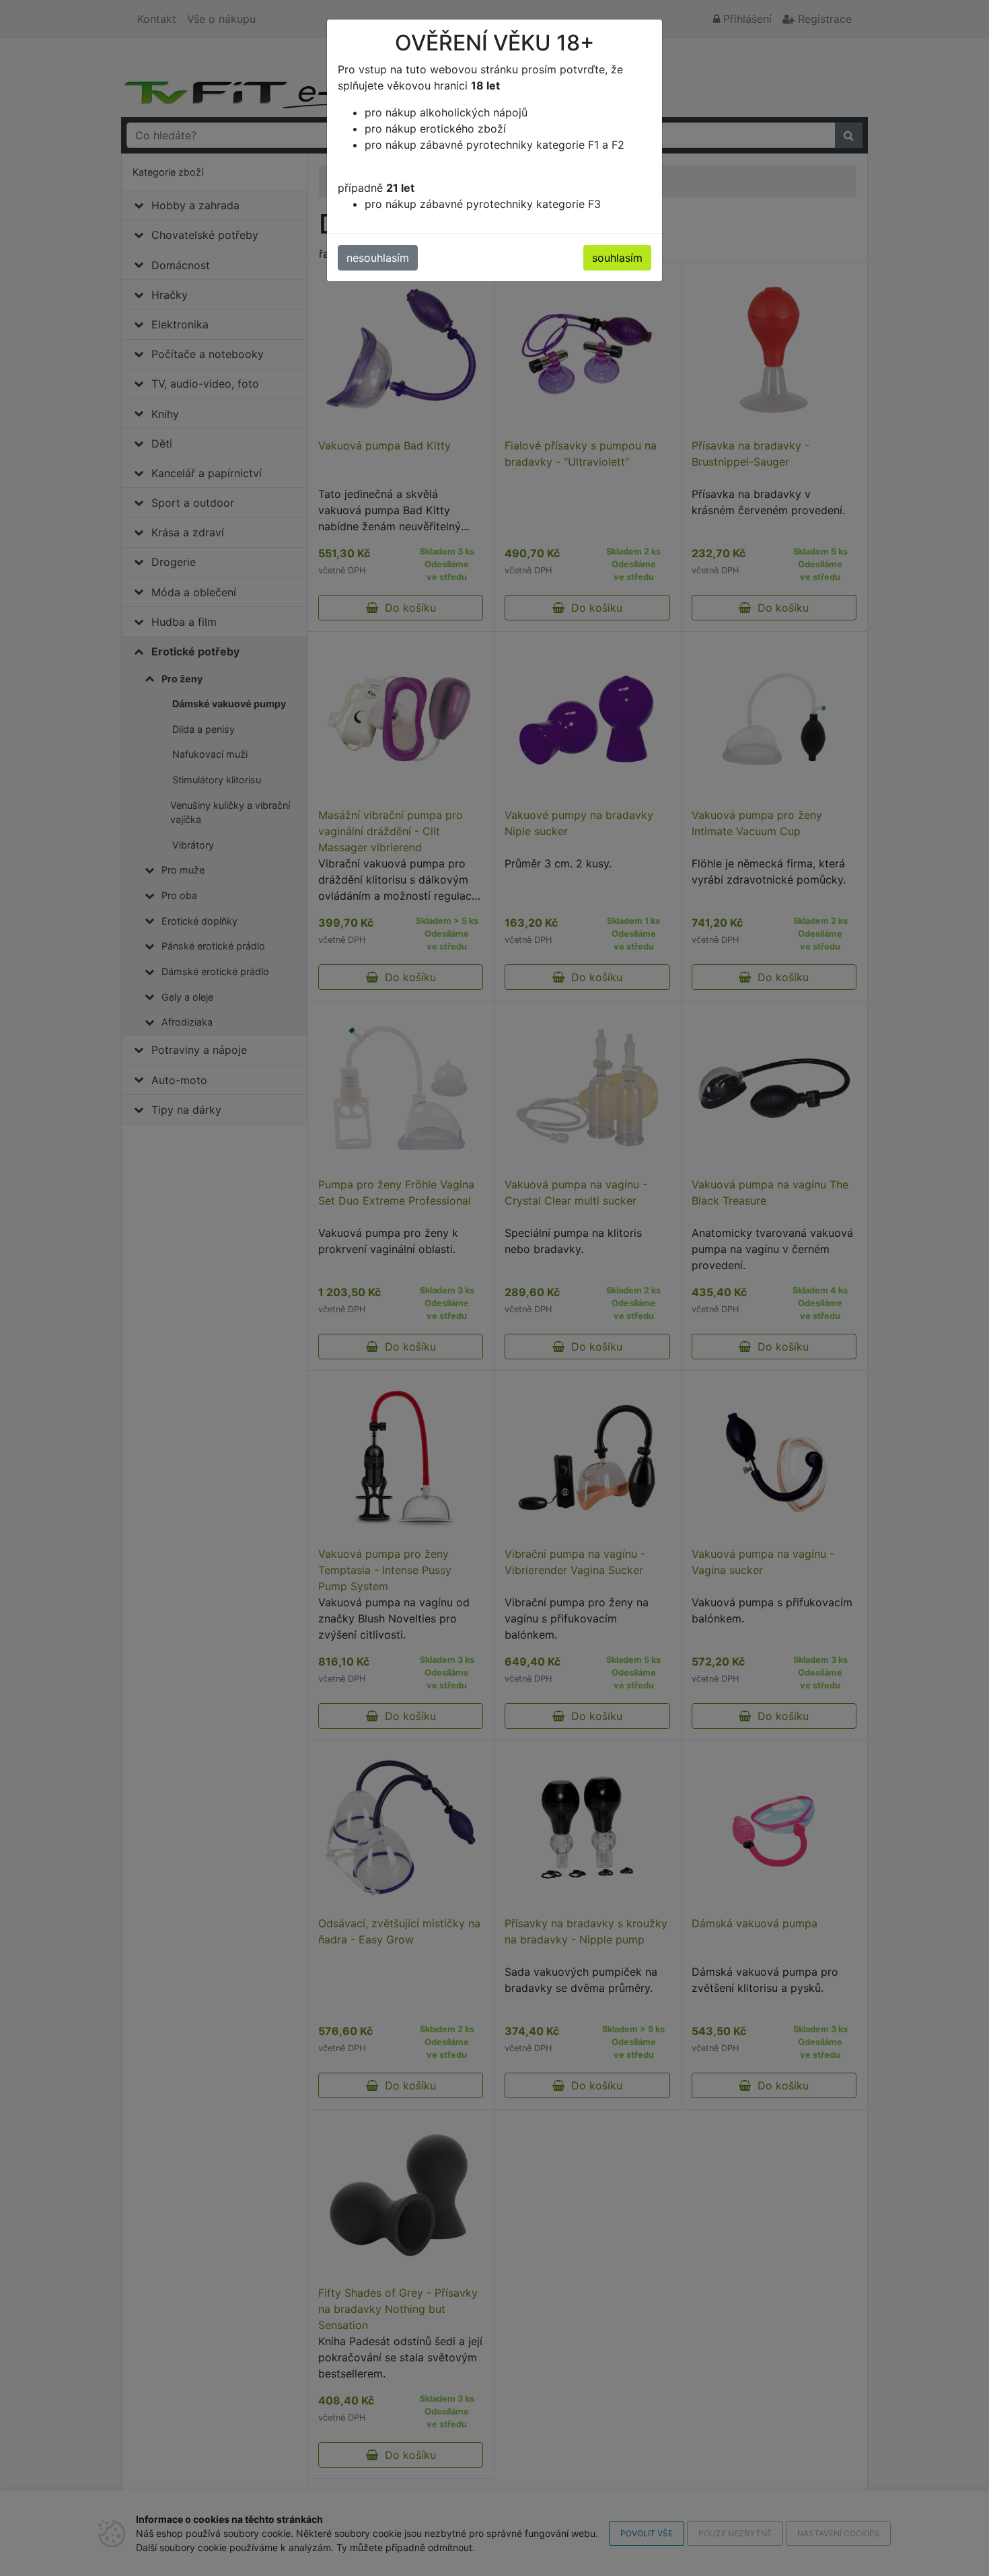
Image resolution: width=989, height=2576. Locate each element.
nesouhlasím (378, 258)
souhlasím (617, 258)
